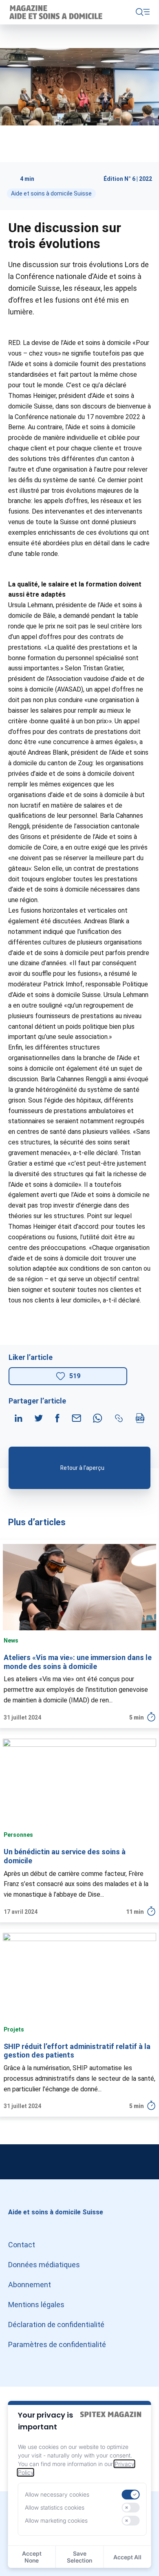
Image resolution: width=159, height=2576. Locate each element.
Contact (22, 2245)
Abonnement (30, 2285)
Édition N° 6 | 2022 (128, 179)
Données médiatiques (44, 2265)
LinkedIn (79, 2162)
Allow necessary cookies (57, 2494)
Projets (14, 2029)
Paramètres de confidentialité (57, 2344)
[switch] (130, 2495)
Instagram (16, 2162)
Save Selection (79, 2557)
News (11, 1640)
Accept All (127, 2557)
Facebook (143, 2162)
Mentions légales (36, 2305)
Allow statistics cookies (55, 2507)
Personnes (18, 1835)
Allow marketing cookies (56, 2520)
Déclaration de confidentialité (56, 2325)
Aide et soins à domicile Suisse (51, 193)
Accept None (32, 2557)
